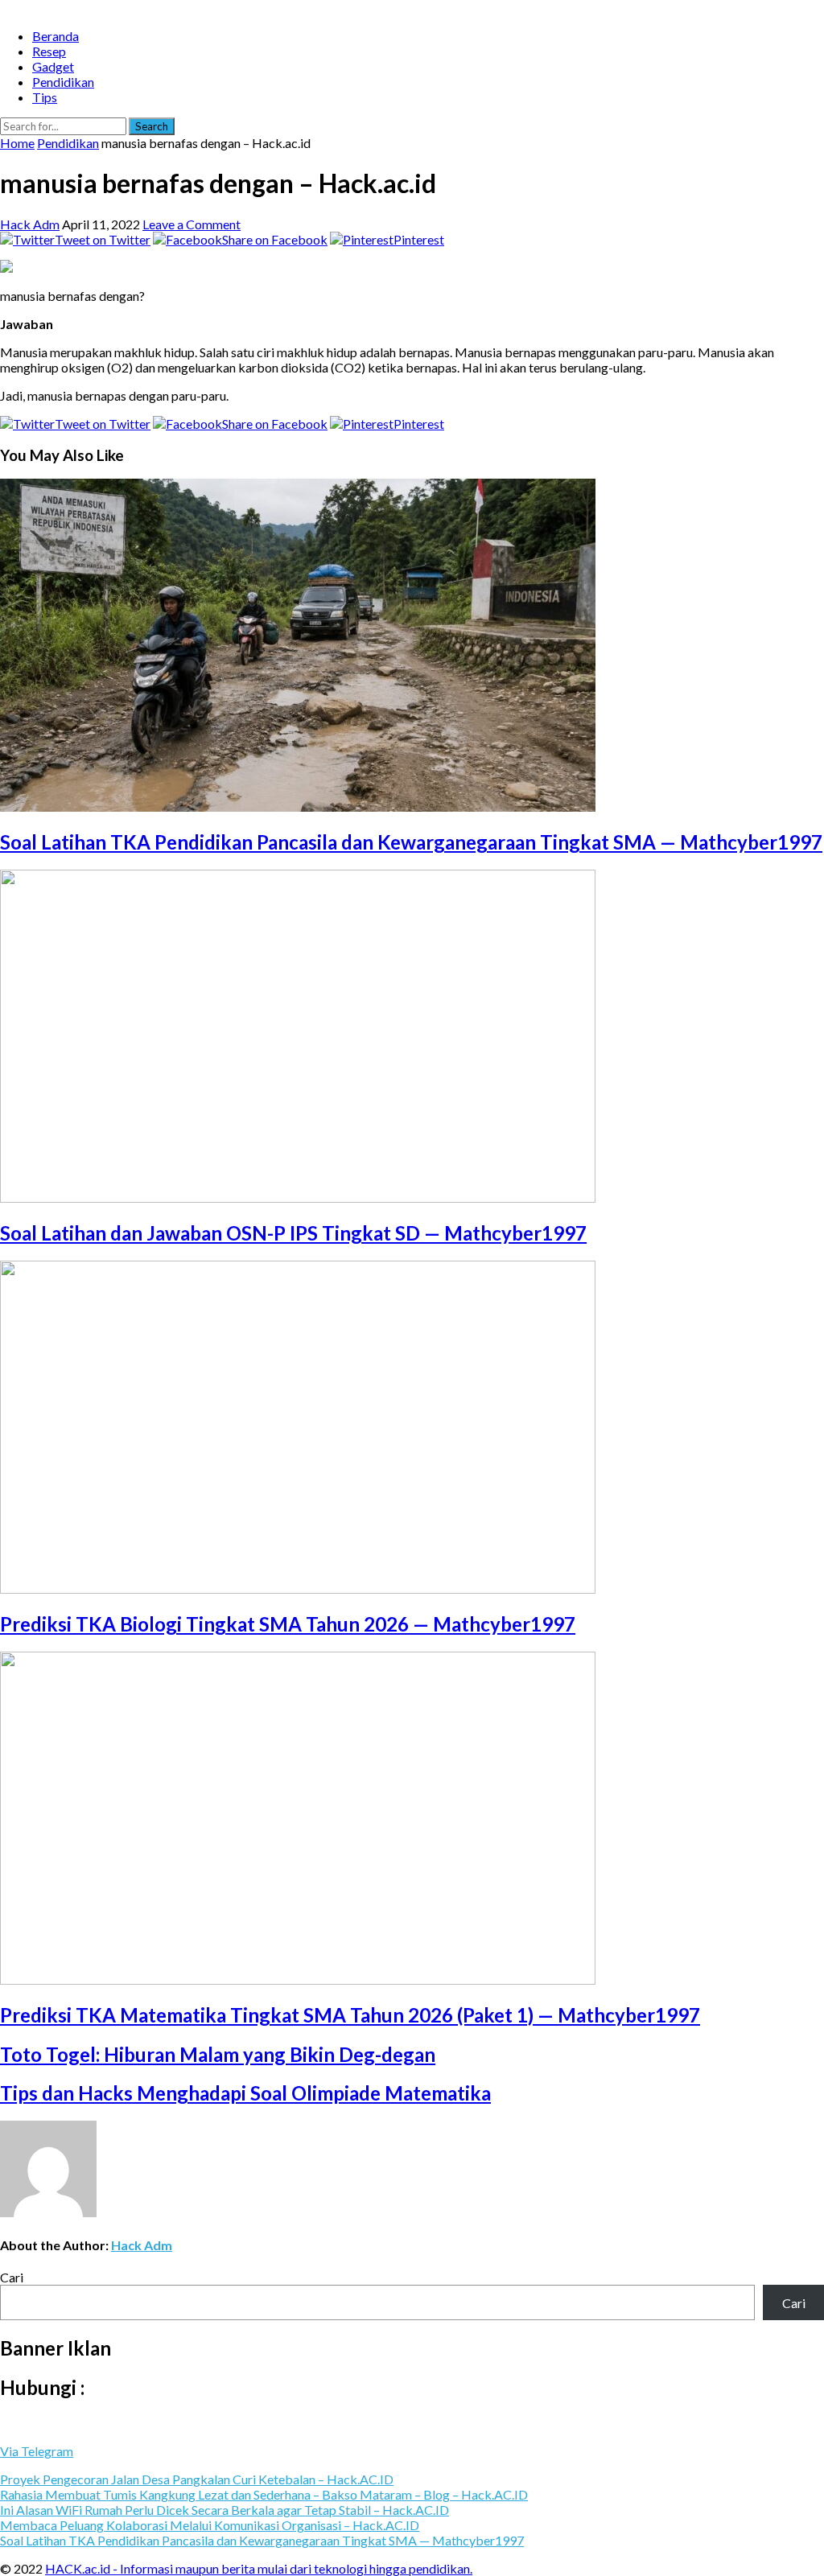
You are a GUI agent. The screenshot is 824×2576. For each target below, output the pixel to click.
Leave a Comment (192, 224)
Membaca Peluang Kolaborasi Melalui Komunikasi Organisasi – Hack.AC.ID (210, 2525)
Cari (12, 2277)
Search (152, 126)
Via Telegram (37, 2451)
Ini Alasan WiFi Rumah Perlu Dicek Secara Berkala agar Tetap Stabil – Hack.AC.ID (225, 2510)
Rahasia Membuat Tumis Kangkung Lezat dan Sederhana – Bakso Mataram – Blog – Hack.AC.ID (264, 2494)
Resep (49, 51)
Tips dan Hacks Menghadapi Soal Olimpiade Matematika (245, 2093)
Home (17, 143)
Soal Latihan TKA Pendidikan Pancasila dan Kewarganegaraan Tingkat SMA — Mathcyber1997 (411, 842)
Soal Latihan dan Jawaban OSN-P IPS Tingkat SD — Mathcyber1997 (293, 1233)
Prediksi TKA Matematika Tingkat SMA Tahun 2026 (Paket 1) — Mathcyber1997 (350, 2015)
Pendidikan (63, 82)
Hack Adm (30, 224)
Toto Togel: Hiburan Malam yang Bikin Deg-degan (218, 2054)
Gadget (53, 66)
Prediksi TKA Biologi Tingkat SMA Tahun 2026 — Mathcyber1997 (288, 1624)
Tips (45, 97)
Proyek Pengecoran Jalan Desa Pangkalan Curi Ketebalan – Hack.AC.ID (197, 2479)
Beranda (56, 36)
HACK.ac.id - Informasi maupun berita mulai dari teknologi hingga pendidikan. (259, 2568)
